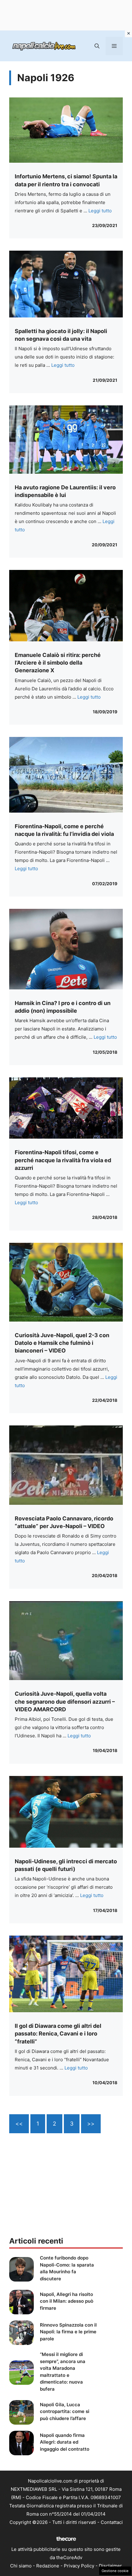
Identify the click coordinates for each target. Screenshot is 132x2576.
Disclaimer (110, 2566)
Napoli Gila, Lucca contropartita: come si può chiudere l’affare (65, 2411)
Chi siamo (21, 2566)
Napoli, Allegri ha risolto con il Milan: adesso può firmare (67, 2301)
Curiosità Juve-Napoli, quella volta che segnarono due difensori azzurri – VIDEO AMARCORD (65, 1701)
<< (19, 2124)
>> (91, 2124)
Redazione (48, 2566)
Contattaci (112, 2522)
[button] (97, 46)
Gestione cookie (115, 2571)
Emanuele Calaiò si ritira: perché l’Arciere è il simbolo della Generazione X (58, 663)
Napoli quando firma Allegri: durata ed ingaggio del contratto (65, 2442)
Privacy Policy (79, 2566)
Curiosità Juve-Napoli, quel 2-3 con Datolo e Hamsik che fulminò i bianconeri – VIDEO (62, 1343)
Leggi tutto (100, 211)
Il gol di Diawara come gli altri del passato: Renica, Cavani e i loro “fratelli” (58, 2033)
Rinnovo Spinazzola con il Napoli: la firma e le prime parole (68, 2332)
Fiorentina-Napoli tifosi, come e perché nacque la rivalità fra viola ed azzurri (63, 1160)
